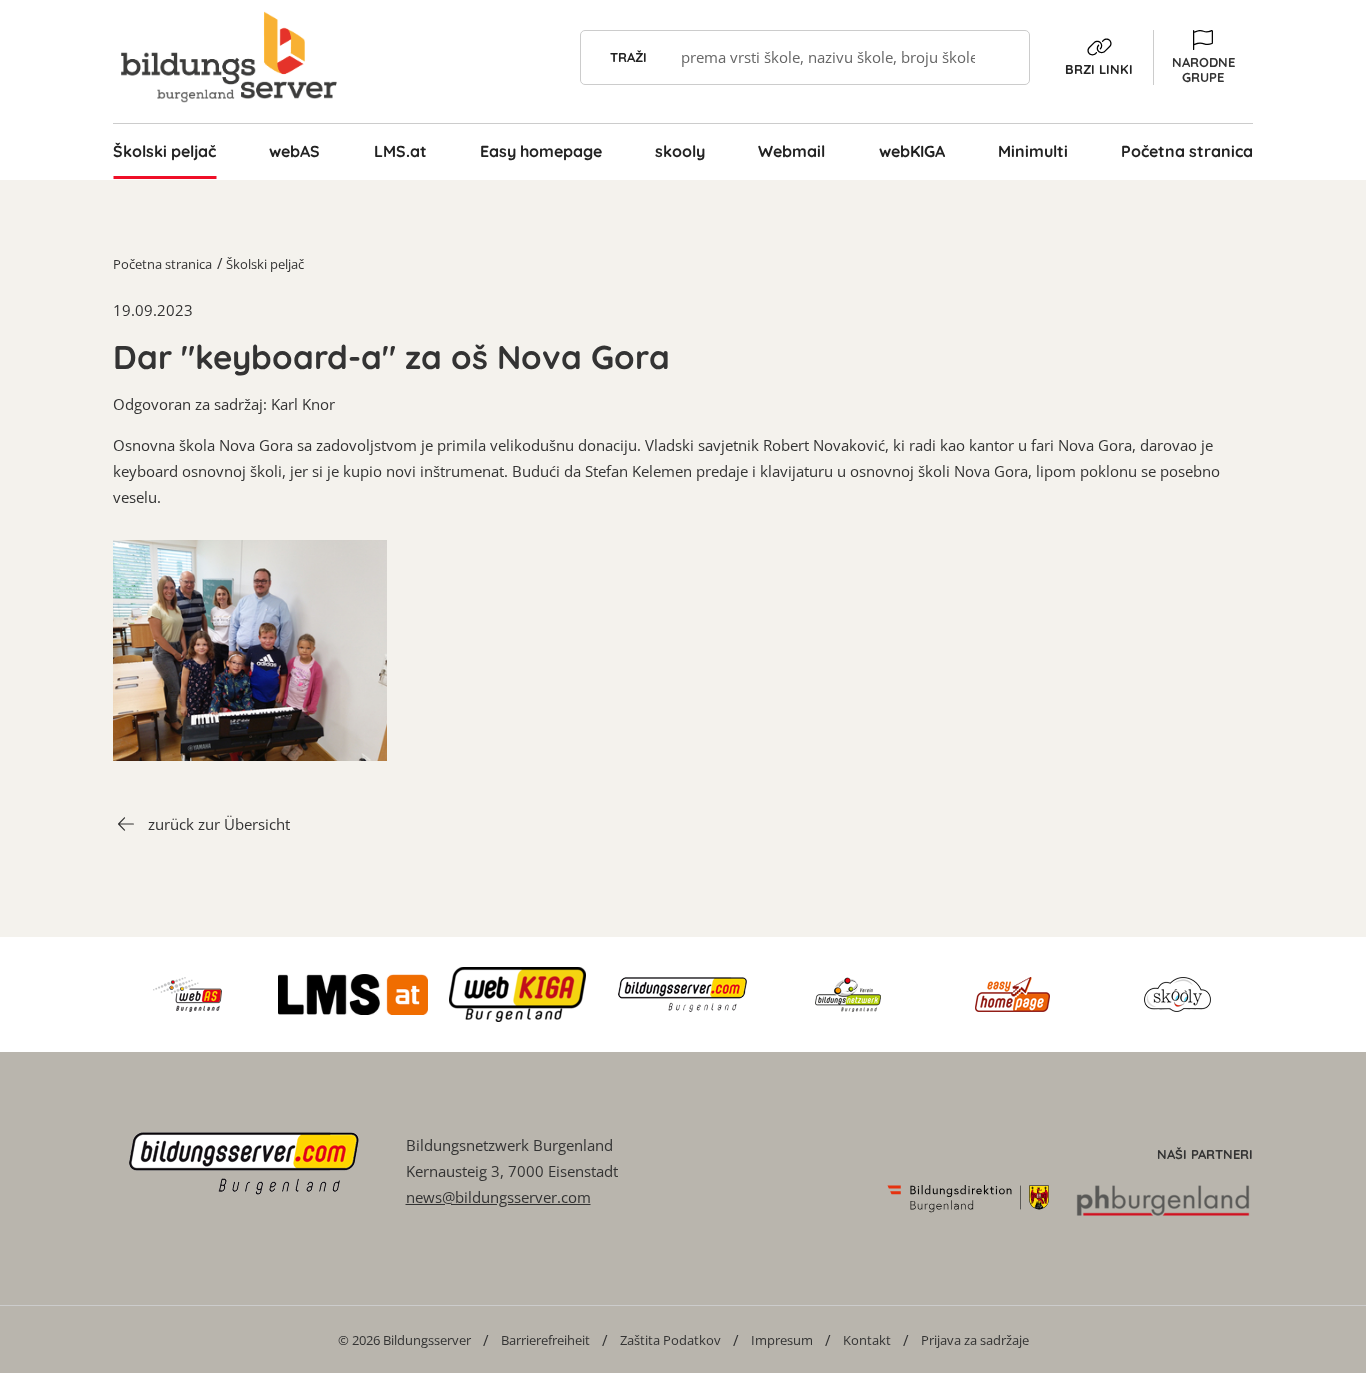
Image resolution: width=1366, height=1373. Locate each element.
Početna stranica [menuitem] (1187, 151)
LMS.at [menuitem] (400, 151)
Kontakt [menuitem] (867, 1340)
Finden (1002, 57)
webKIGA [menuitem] (912, 151)
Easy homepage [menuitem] (541, 151)
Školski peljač (265, 264)
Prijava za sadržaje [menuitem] (975, 1340)
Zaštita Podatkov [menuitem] (670, 1340)
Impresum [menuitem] (782, 1340)
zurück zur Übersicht (219, 824)
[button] (1203, 57)
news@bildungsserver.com (498, 1197)
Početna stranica (162, 264)
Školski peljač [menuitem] (164, 151)
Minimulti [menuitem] (1033, 151)
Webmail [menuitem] (791, 151)
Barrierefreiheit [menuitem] (545, 1340)
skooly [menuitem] (680, 151)
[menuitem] (404, 1339)
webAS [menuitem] (294, 151)
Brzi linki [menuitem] (1099, 69)
